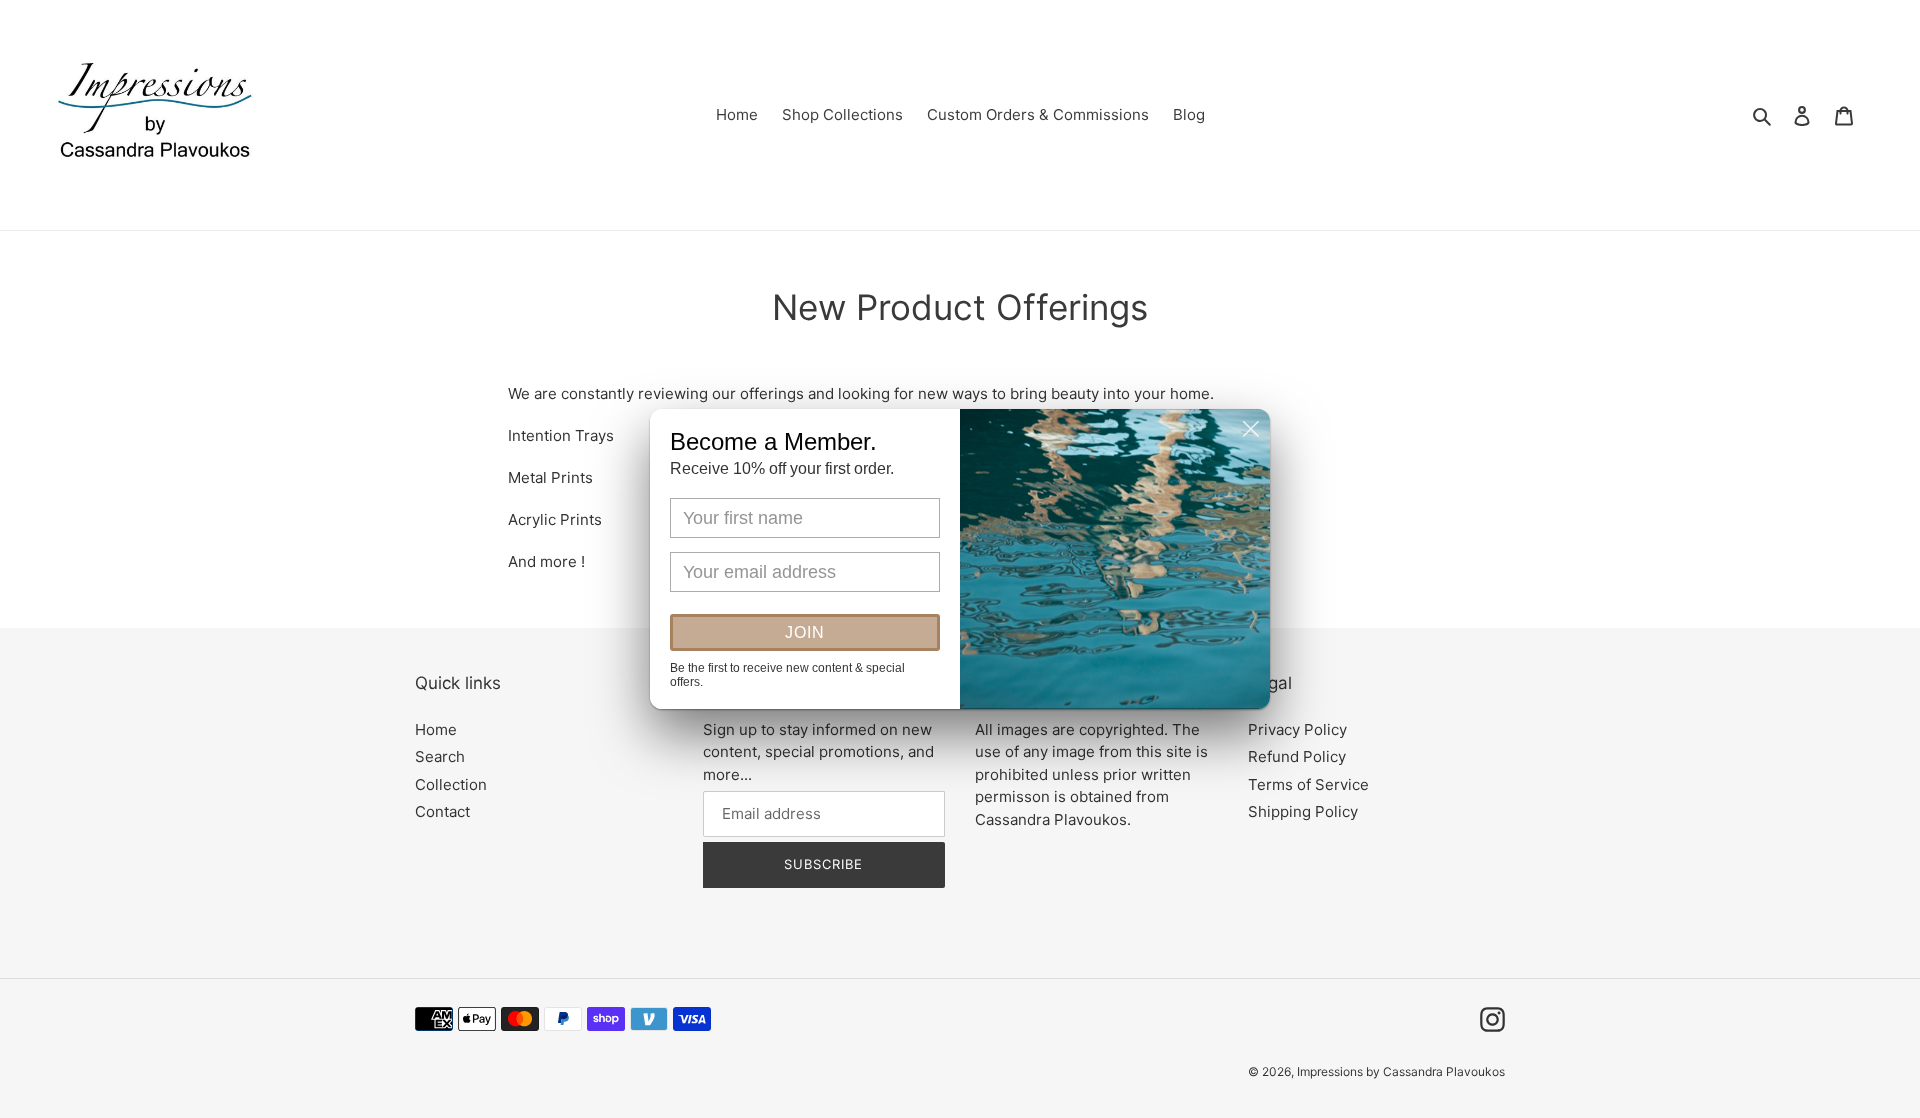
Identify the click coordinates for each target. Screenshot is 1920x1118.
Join (805, 632)
